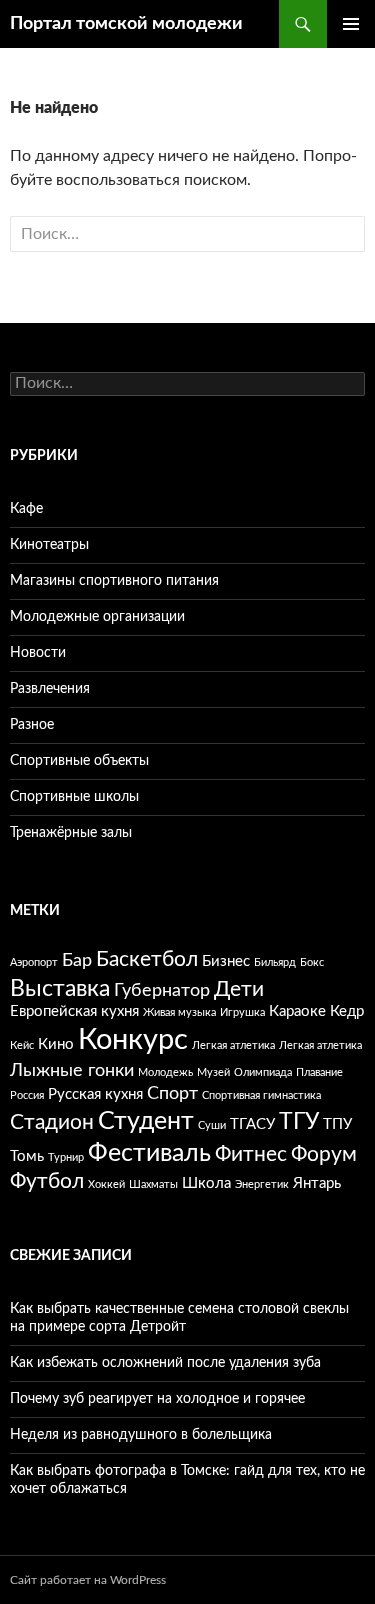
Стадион (52, 1122)
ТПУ (337, 1124)
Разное (32, 725)
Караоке (297, 1011)
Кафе (26, 509)
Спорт (172, 1094)
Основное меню (351, 24)
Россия (27, 1095)
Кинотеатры (49, 545)
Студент (146, 1121)
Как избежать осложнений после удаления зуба (165, 1363)
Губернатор (162, 991)
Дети (239, 989)
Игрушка (242, 1012)
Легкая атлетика (233, 1045)
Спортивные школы (74, 797)
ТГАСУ (252, 1124)
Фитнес (251, 1154)
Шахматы (153, 1184)
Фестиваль (149, 1153)
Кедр (347, 1011)
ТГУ (299, 1121)
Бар (77, 961)
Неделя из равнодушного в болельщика (141, 1435)
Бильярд (275, 962)
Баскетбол (147, 959)
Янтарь (317, 1183)
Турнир (66, 1157)
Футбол (47, 1181)
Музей (213, 1072)
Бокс (312, 962)
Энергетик (262, 1184)
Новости (38, 653)
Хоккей (106, 1184)
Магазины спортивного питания (114, 581)
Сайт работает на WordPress (88, 1580)
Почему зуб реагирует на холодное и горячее (157, 1399)
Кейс (22, 1045)
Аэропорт (34, 962)
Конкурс (133, 1040)
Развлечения (50, 689)
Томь (27, 1156)
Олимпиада (263, 1072)
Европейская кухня (74, 1011)
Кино (56, 1044)
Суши (212, 1125)
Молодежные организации (97, 617)
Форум (324, 1154)
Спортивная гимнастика (261, 1095)
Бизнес (226, 961)
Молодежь (165, 1072)
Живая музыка (179, 1012)
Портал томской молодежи (126, 24)
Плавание (319, 1072)
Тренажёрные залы (71, 833)
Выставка (60, 988)
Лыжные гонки (72, 1071)
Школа (206, 1183)
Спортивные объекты (79, 761)
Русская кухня (95, 1094)
